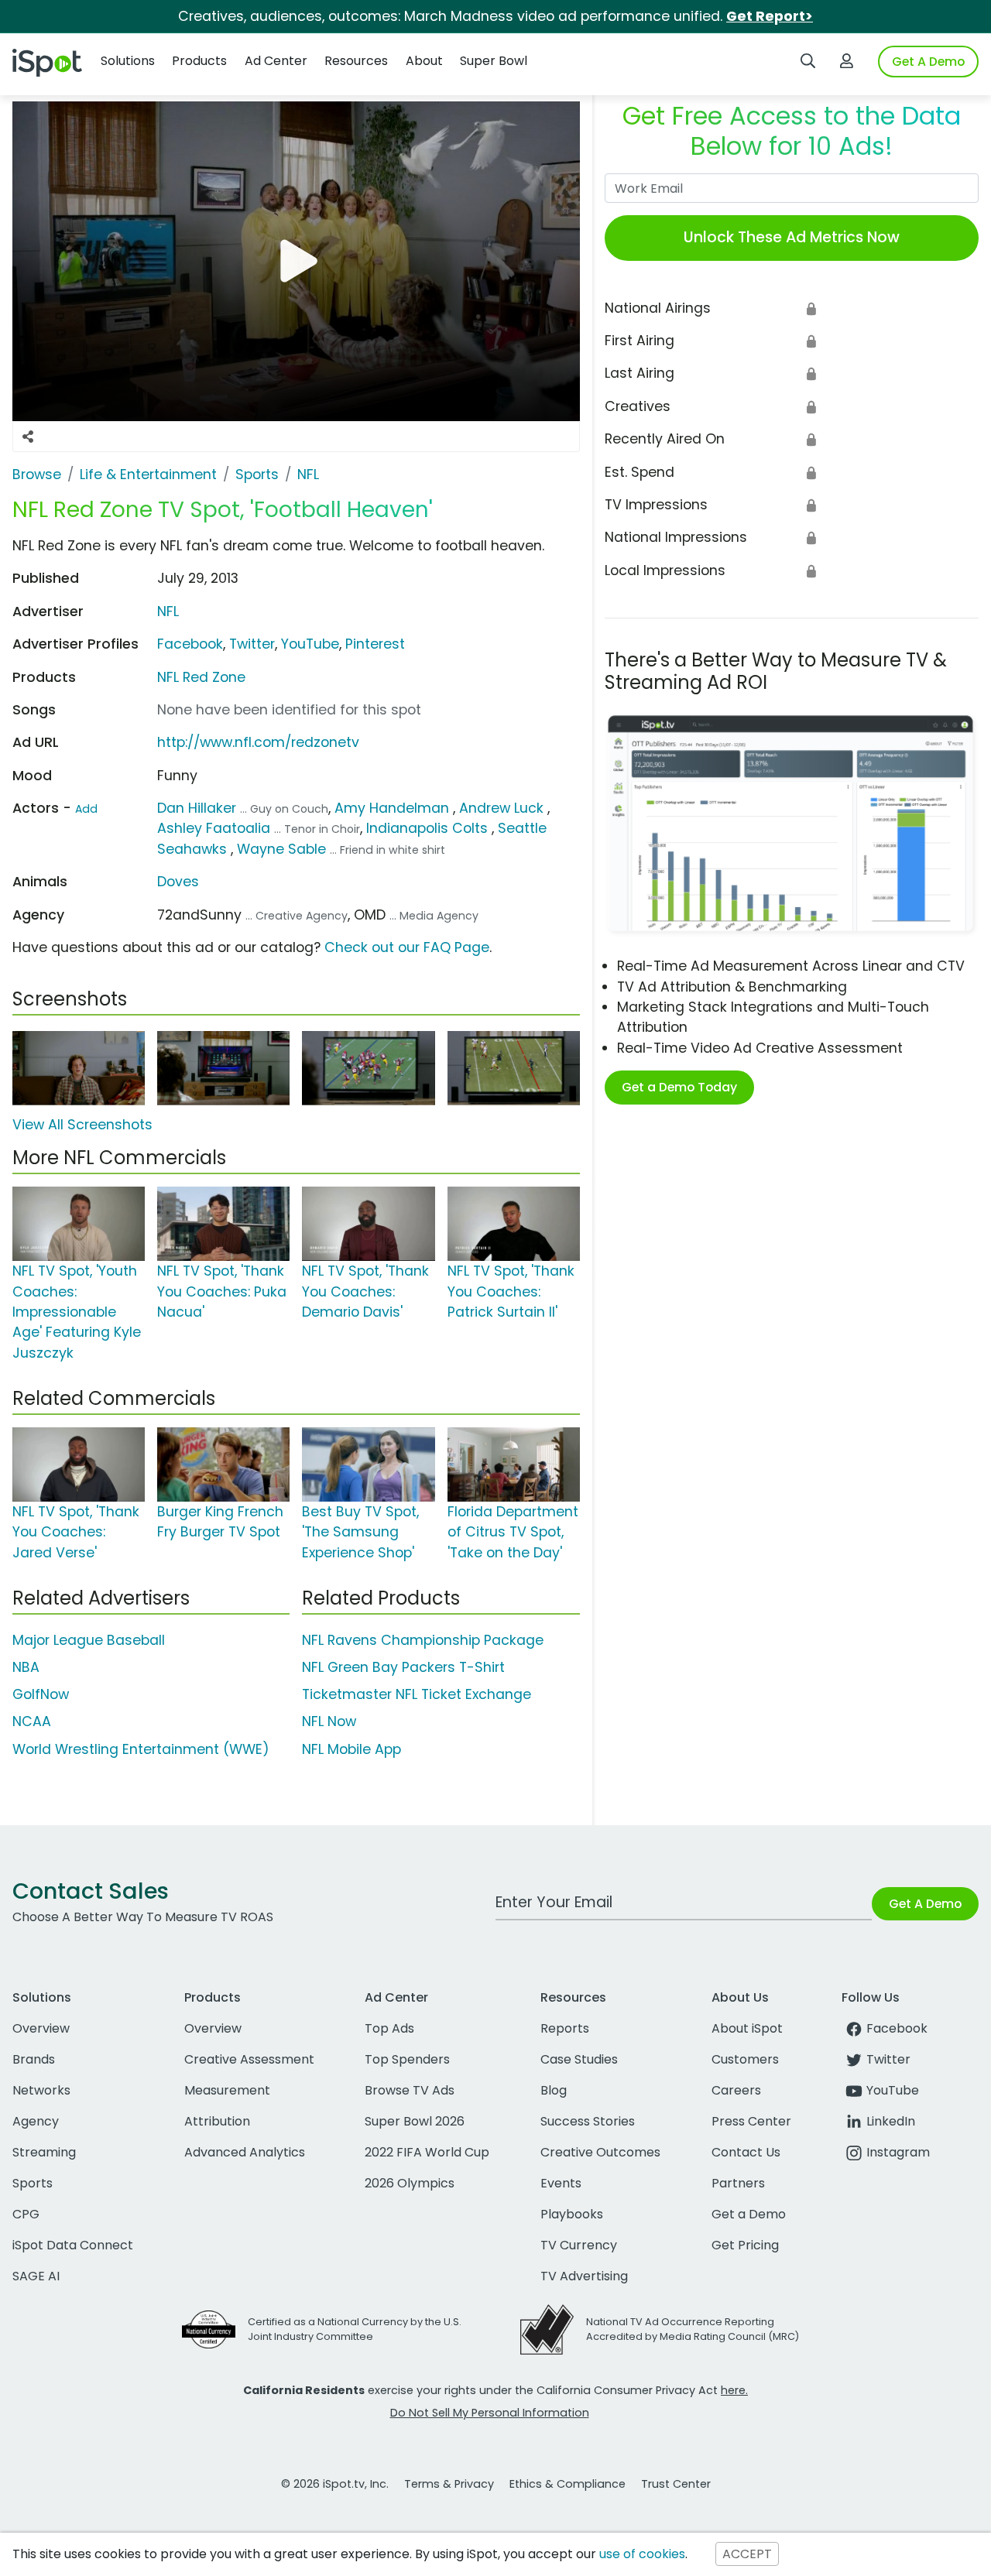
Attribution (217, 2121)
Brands (34, 2059)
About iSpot (747, 2028)
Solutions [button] (128, 61)
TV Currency (579, 2245)
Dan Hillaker (197, 808)
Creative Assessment (249, 2059)
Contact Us (746, 2152)
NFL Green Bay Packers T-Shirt (403, 1667)
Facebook (190, 644)
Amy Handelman (392, 808)
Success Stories (588, 2121)
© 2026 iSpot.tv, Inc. (335, 2484)
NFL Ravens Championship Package (423, 1640)
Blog (554, 2090)
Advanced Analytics (245, 2152)
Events (561, 2183)
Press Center (751, 2121)
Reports (565, 2028)
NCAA (32, 1721)
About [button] (424, 61)
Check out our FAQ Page (407, 947)
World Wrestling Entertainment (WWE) (141, 1749)
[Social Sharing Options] (28, 437)
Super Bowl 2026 (415, 2121)
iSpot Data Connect (73, 2245)
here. (734, 2390)
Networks (41, 2090)
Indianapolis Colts (427, 828)
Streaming (44, 2152)
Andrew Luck (501, 808)
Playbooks (572, 2214)
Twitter (252, 644)
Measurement (227, 2090)
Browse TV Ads (410, 2090)
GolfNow (41, 1694)
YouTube (310, 644)
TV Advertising (584, 2276)
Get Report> (770, 16)
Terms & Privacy (449, 2484)
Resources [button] (356, 61)
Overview (41, 2028)
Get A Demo (928, 62)
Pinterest (375, 644)
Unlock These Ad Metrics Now (792, 237)
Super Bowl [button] (494, 61)
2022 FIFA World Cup (427, 2152)
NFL (168, 611)
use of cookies (642, 2554)
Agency (36, 2121)
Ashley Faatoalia (214, 828)
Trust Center (676, 2484)
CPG (26, 2214)
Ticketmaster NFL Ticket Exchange (417, 1694)
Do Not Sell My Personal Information (490, 2413)
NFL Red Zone (201, 677)
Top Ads (389, 2028)
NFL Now (329, 1721)
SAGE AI (36, 2276)
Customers (745, 2059)
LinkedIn (891, 2121)
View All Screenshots (82, 1125)
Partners (738, 2183)
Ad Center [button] (276, 61)
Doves (178, 882)
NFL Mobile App (351, 1749)
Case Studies (579, 2059)
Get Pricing (745, 2245)
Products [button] (199, 61)
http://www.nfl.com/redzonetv (258, 742)
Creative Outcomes (600, 2152)
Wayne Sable (281, 849)
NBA (26, 1667)
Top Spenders (407, 2059)
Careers (736, 2090)
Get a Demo (749, 2214)
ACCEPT (747, 2554)
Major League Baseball (89, 1640)
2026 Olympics (410, 2183)
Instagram (898, 2152)
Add (86, 809)
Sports (33, 2183)
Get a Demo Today (679, 1087)
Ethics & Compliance (568, 2484)
